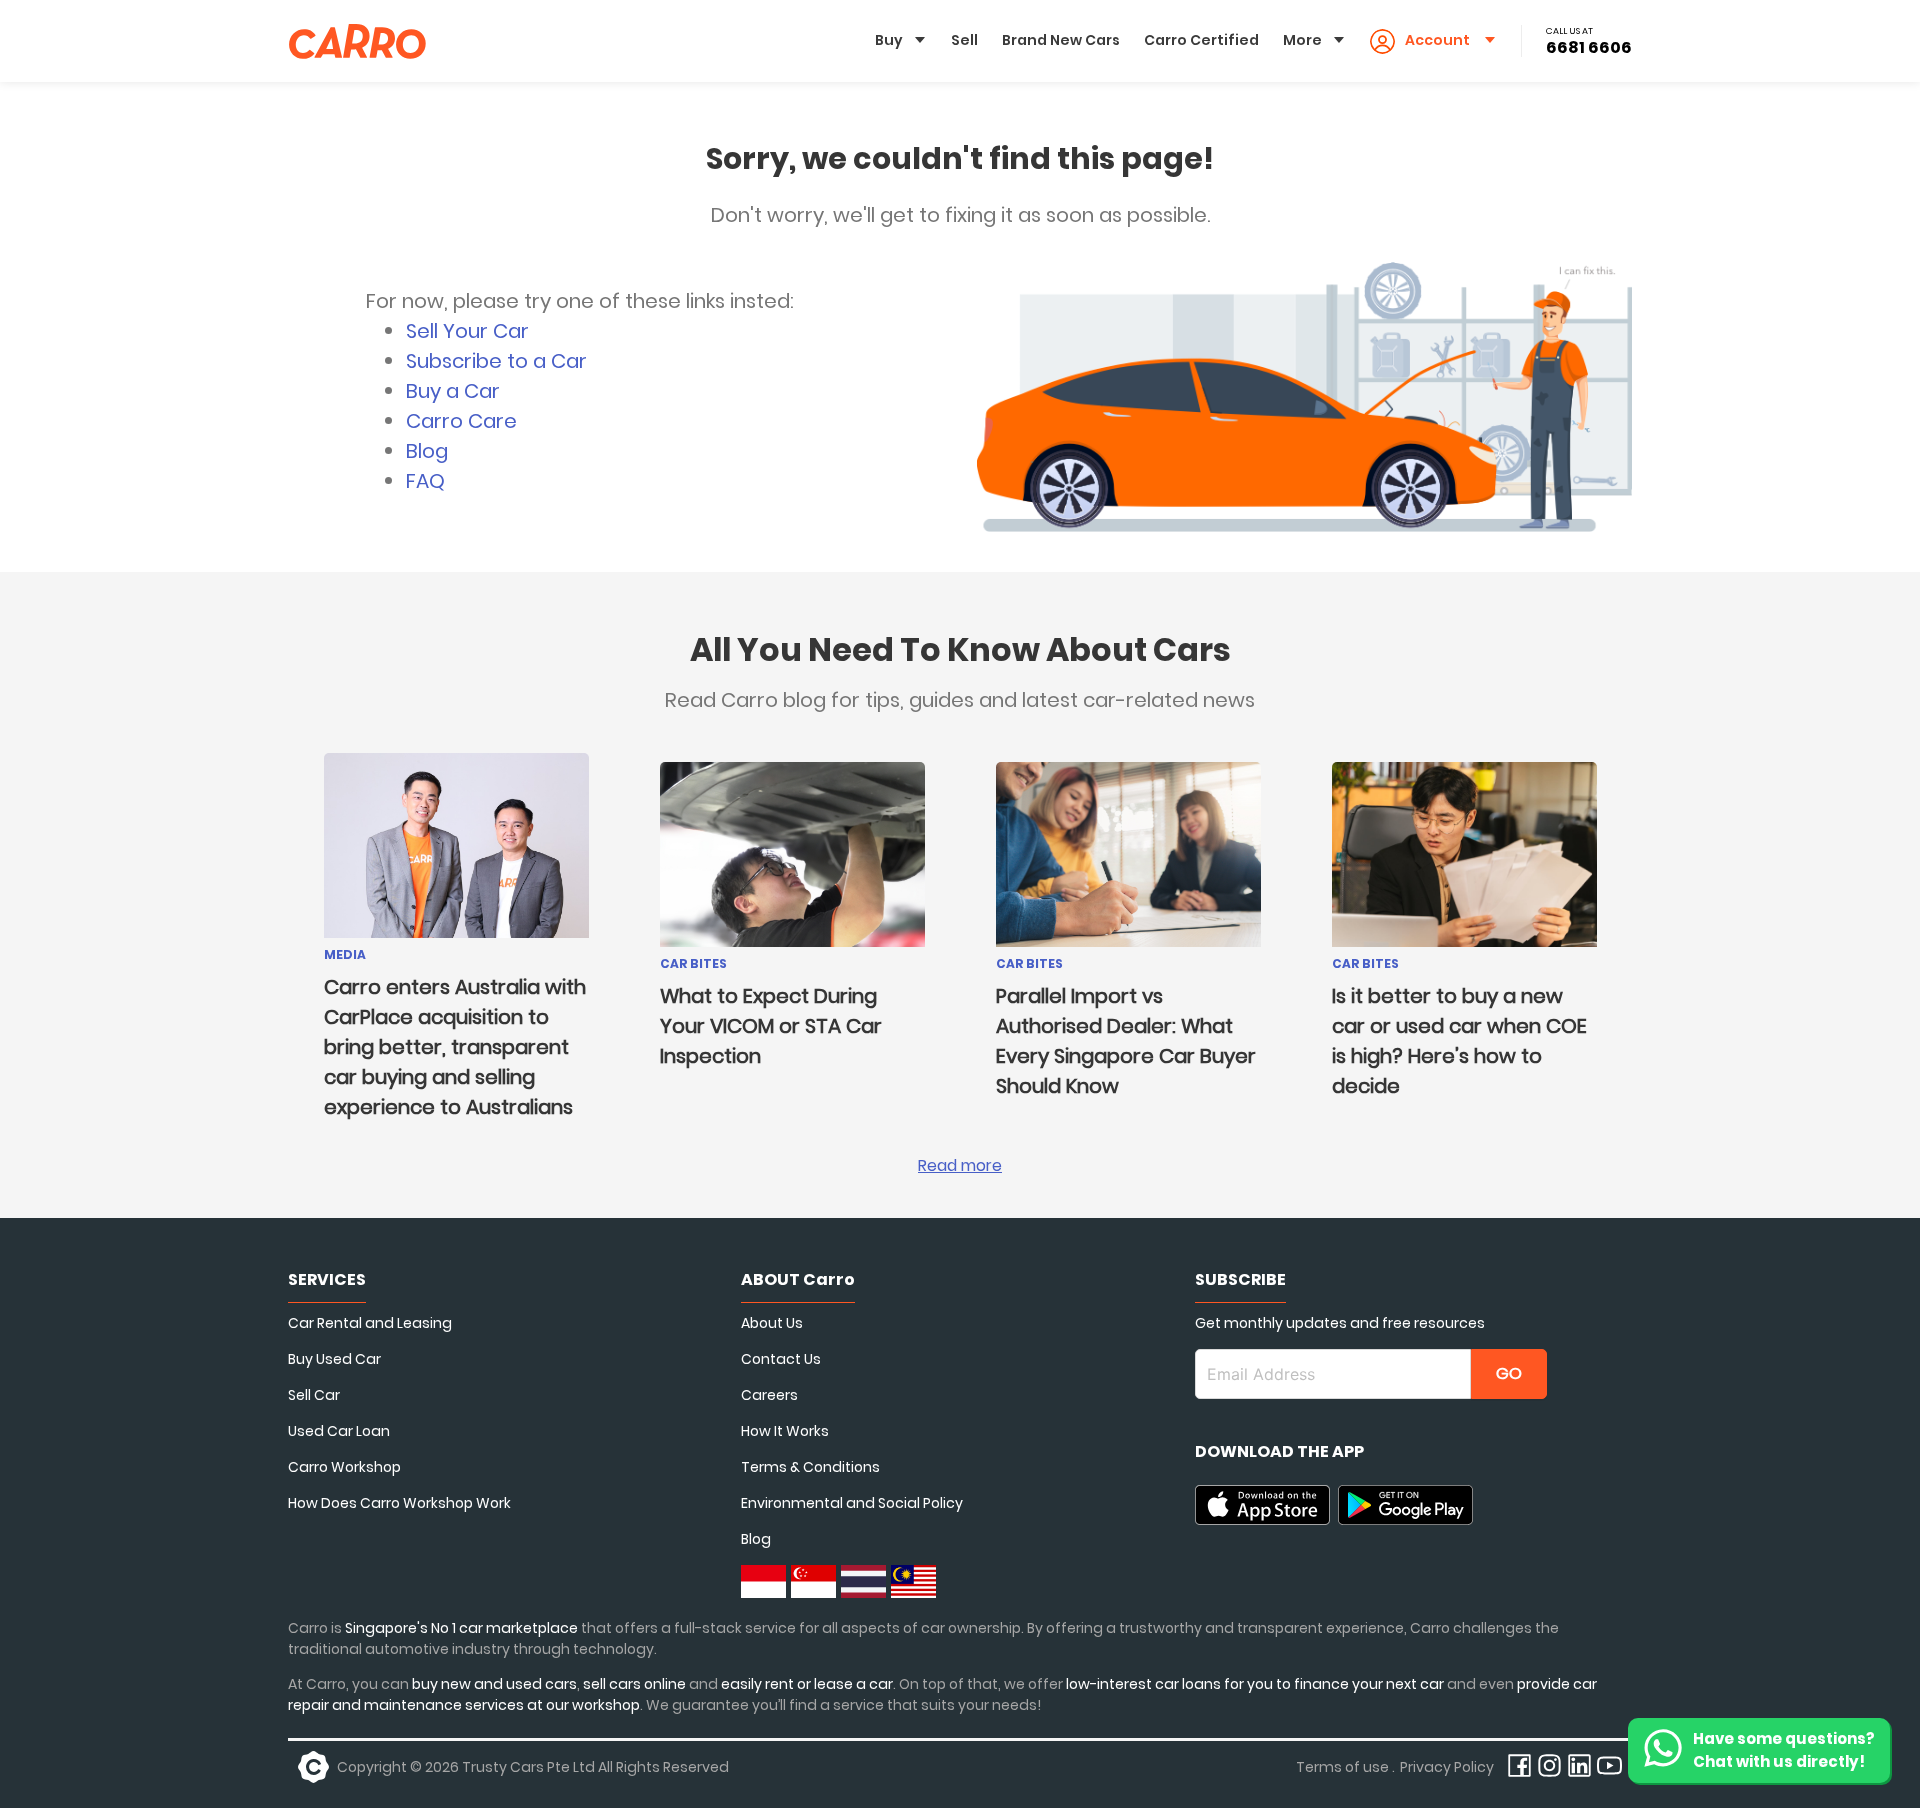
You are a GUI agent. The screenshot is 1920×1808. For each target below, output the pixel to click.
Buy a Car (453, 391)
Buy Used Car (334, 1359)
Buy (889, 40)
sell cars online (636, 1684)
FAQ (425, 481)
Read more (960, 1165)
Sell (964, 40)
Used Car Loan (339, 1431)
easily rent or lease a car (807, 1684)
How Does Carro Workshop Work (399, 1503)
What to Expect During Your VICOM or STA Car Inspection (771, 1026)
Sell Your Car (467, 331)
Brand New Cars (1061, 40)
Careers (769, 1395)
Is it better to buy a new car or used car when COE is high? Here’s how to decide (1459, 1041)
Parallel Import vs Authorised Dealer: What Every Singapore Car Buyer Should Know (1126, 1041)
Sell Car (314, 1395)
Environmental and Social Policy (852, 1503)
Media (345, 954)
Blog (427, 451)
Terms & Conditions (810, 1467)
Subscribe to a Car (496, 361)
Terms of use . (1345, 1767)
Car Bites (693, 963)
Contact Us (781, 1359)
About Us (772, 1323)
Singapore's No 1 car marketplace (461, 1628)
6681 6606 (1589, 47)
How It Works (785, 1431)
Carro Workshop (344, 1467)
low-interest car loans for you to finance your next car (1255, 1684)
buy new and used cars (494, 1684)
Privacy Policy (1447, 1767)
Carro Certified (1201, 40)
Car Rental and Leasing (370, 1323)
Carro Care (461, 421)
